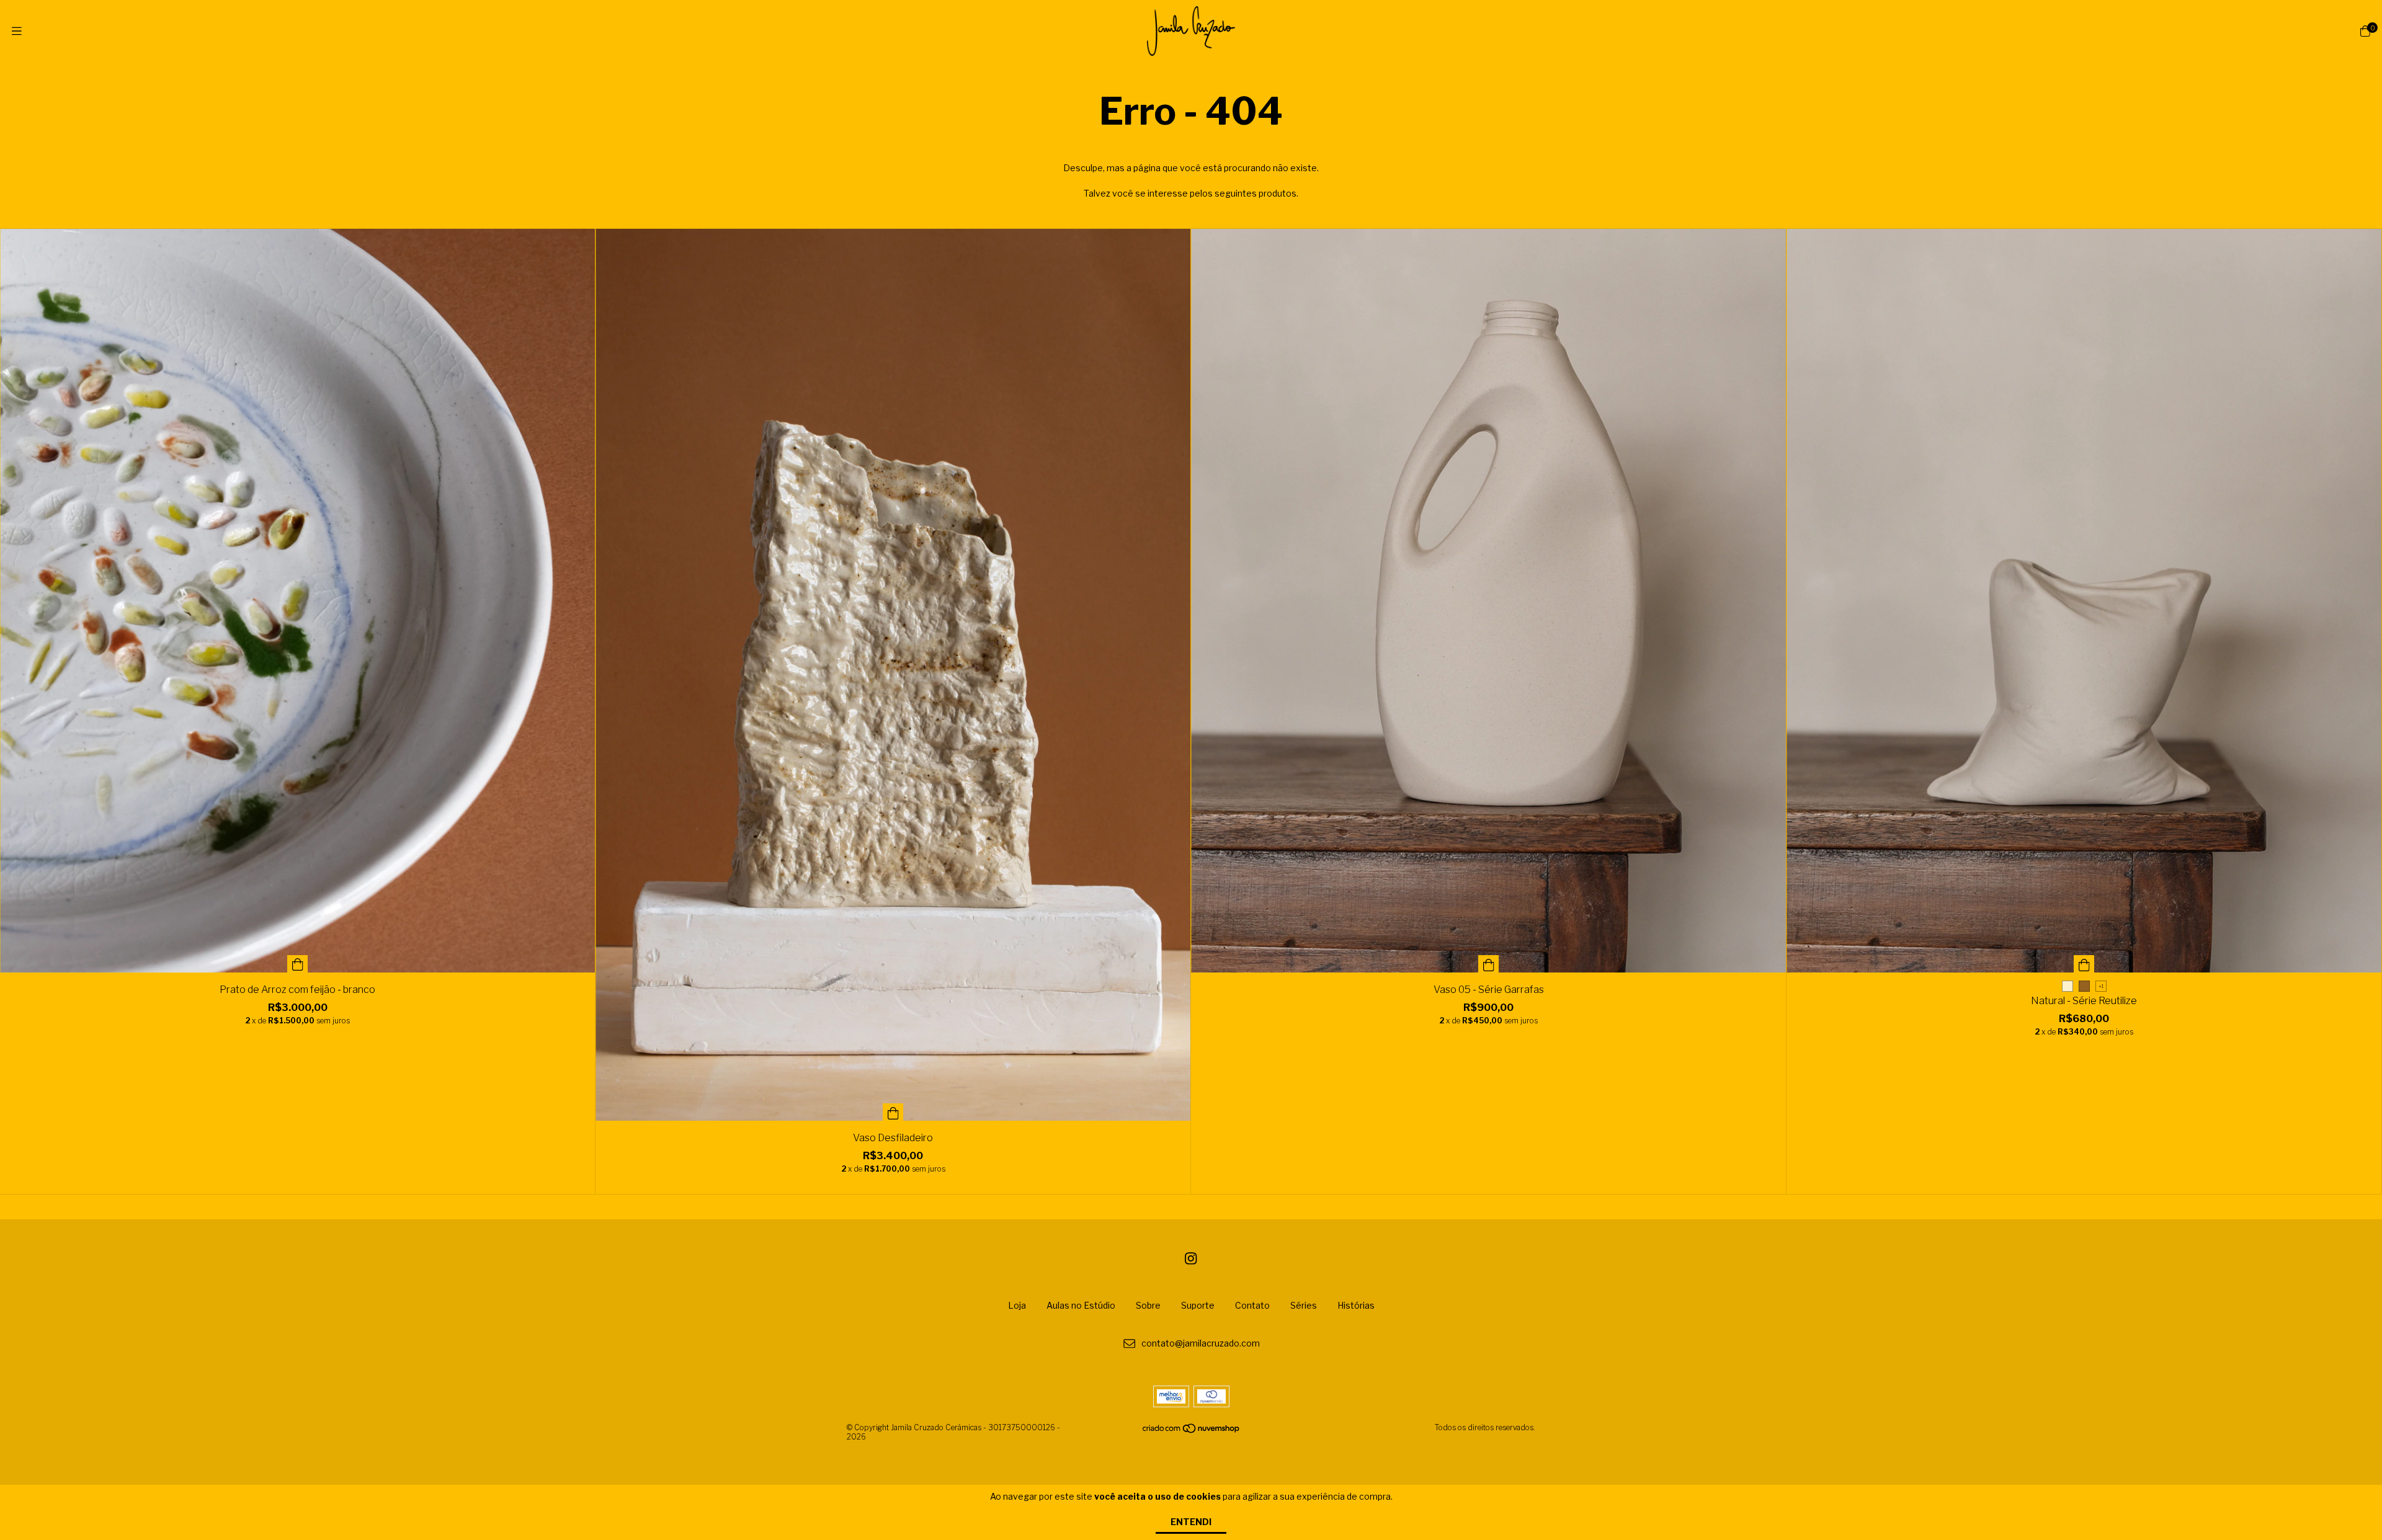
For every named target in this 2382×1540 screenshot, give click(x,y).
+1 (2101, 986)
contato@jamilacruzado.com (1201, 1344)
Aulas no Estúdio (1081, 1305)
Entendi (1191, 1522)
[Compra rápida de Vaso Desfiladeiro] (893, 1112)
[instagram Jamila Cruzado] (1191, 1258)
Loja (1017, 1305)
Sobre (1148, 1305)
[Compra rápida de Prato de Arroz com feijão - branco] (298, 964)
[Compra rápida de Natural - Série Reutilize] (2084, 964)
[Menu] (17, 31)
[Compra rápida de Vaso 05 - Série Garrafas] (1489, 964)
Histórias (1356, 1305)
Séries (1304, 1305)
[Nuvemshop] (1192, 1431)
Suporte (1198, 1305)
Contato (1252, 1305)
